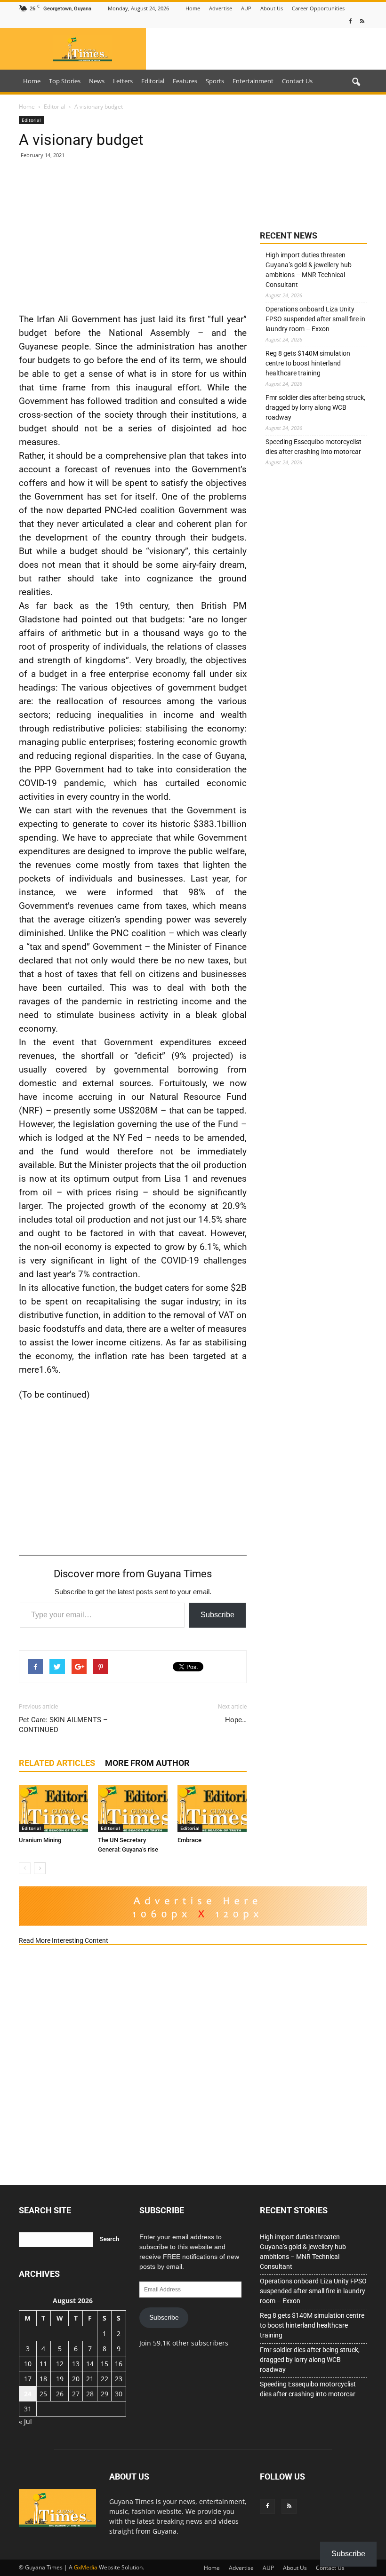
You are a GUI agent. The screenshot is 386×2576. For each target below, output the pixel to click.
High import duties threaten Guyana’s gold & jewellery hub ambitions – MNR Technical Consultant (309, 270)
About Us (272, 8)
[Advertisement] (133, 235)
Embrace (189, 1840)
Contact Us (297, 81)
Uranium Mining (40, 1840)
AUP (246, 8)
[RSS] (362, 21)
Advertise (221, 8)
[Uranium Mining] (53, 1809)
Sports (215, 81)
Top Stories (65, 81)
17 (28, 2379)
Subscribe (217, 1615)
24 (28, 2394)
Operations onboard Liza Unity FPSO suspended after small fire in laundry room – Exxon (315, 319)
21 (90, 2379)
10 (28, 2364)
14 (90, 2364)
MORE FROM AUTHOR (147, 1763)
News (97, 81)
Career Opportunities (318, 8)
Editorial (153, 81)
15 (105, 2364)
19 (60, 2379)
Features (185, 81)
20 (76, 2379)
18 (43, 2379)
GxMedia (86, 2567)
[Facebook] (350, 21)
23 (119, 2379)
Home (193, 8)
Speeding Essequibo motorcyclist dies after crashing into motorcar (314, 447)
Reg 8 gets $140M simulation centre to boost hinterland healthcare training (308, 363)
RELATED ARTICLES (57, 1763)
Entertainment (253, 81)
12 (60, 2364)
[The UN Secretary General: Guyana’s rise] (133, 1809)
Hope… (236, 1720)
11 (43, 2364)
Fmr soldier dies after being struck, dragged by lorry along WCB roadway (315, 407)
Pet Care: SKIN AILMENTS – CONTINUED (63, 1725)
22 (105, 2379)
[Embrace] (212, 1809)
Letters (123, 81)
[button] (356, 82)
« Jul (25, 2421)
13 (76, 2364)
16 (119, 2364)
